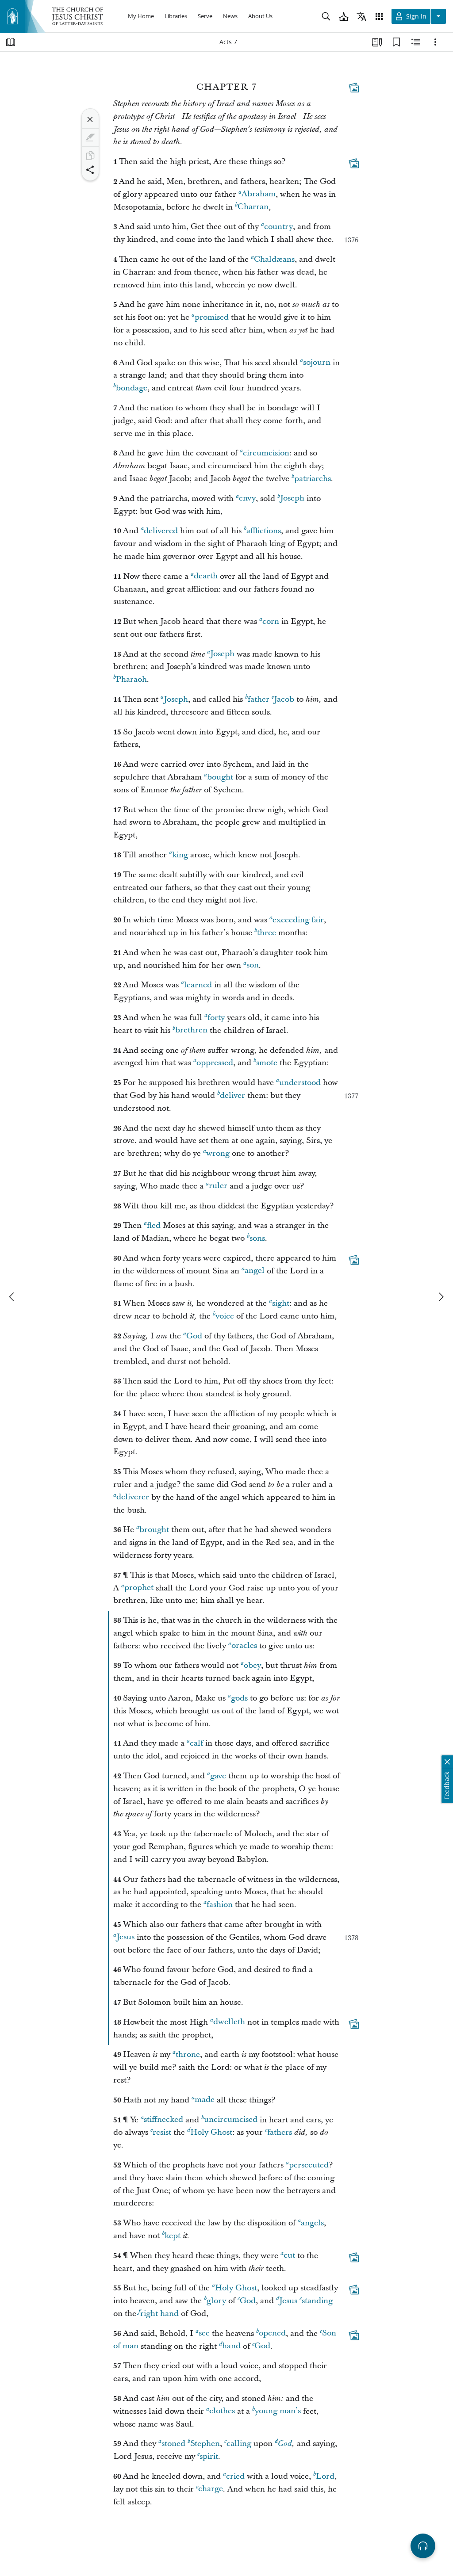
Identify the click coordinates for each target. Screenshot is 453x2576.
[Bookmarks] (396, 42)
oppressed (215, 1063)
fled (154, 1225)
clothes (222, 2411)
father (259, 699)
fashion (220, 1905)
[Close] (90, 119)
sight (281, 1303)
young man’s (278, 2411)
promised (212, 317)
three (267, 933)
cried (235, 2476)
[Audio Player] (423, 2546)
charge (211, 2489)
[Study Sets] (377, 42)
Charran (253, 207)
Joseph (292, 499)
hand (231, 2346)
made (205, 2100)
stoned (173, 2444)
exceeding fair (298, 920)
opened (272, 2333)
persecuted (309, 2165)
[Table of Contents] (11, 42)
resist (162, 2132)
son (253, 965)
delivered (161, 531)
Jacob (284, 699)
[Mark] (90, 138)
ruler (218, 1186)
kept (173, 2236)
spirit (209, 2456)
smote (267, 1063)
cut (289, 2256)
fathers (280, 2132)
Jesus (125, 1937)
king (180, 855)
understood (300, 1083)
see (204, 2333)
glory (216, 2301)
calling (239, 2444)
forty (216, 1018)
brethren (191, 1030)
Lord (325, 2476)
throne (188, 2054)
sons (257, 1238)
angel (255, 1271)
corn (271, 621)
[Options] (435, 42)
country (278, 227)
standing (317, 2301)
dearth (206, 576)
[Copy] (90, 156)
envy (247, 499)
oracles (244, 1646)
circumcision (266, 453)
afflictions (264, 531)
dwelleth (229, 2022)
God (194, 1336)
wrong (218, 1153)
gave (218, 1776)
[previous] (12, 1297)
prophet (139, 1588)
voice (225, 1316)
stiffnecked (163, 2120)
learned (198, 985)
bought (220, 777)
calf (196, 1743)
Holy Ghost (211, 2132)
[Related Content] (416, 42)
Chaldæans (274, 259)
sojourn (317, 363)
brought (154, 1530)
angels (312, 2223)
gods (239, 1698)
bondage (132, 388)
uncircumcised (231, 2120)
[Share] (90, 170)
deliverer (133, 1497)
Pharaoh (131, 679)
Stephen (205, 2444)
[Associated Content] (354, 88)
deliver (232, 1095)
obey (252, 1665)
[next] (441, 1297)
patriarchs (313, 479)
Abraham (259, 194)
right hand (159, 2314)
